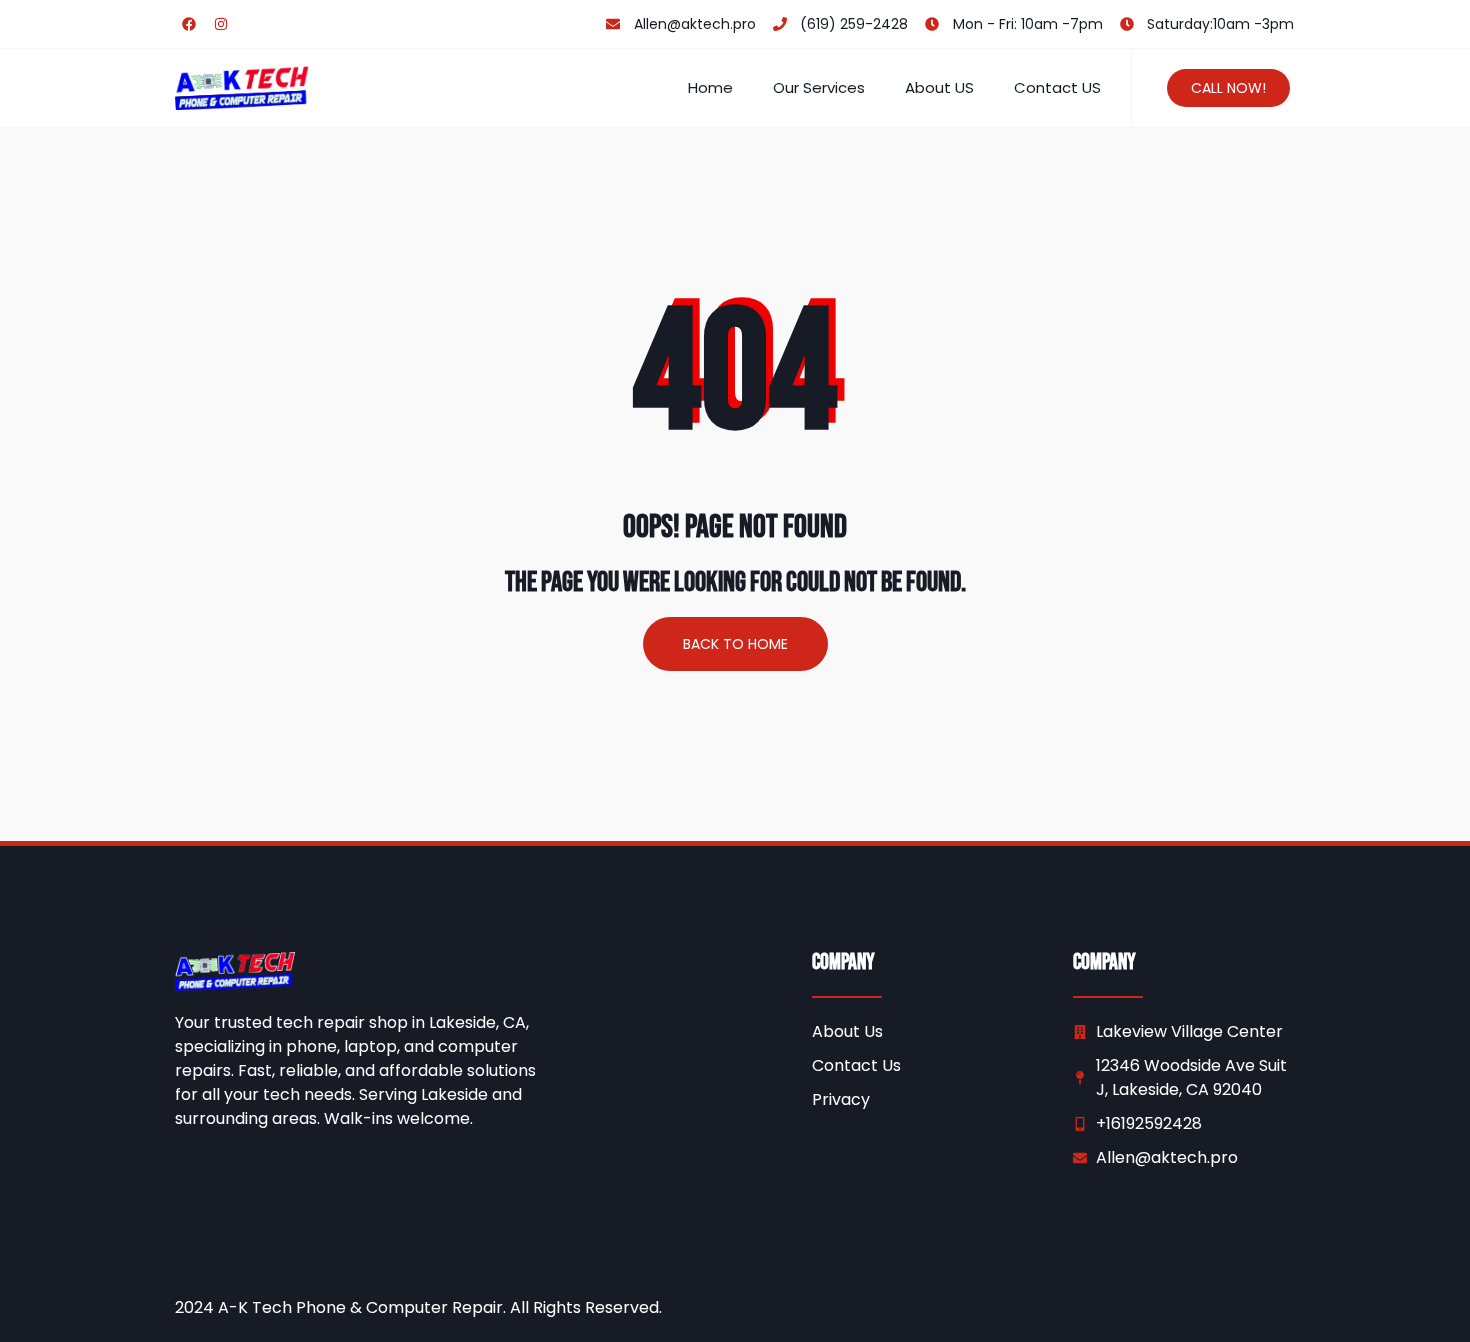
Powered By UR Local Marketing (298, 1271)
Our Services (819, 87)
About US (939, 87)
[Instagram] (221, 24)
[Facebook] (189, 24)
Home (710, 87)
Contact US (1057, 87)
